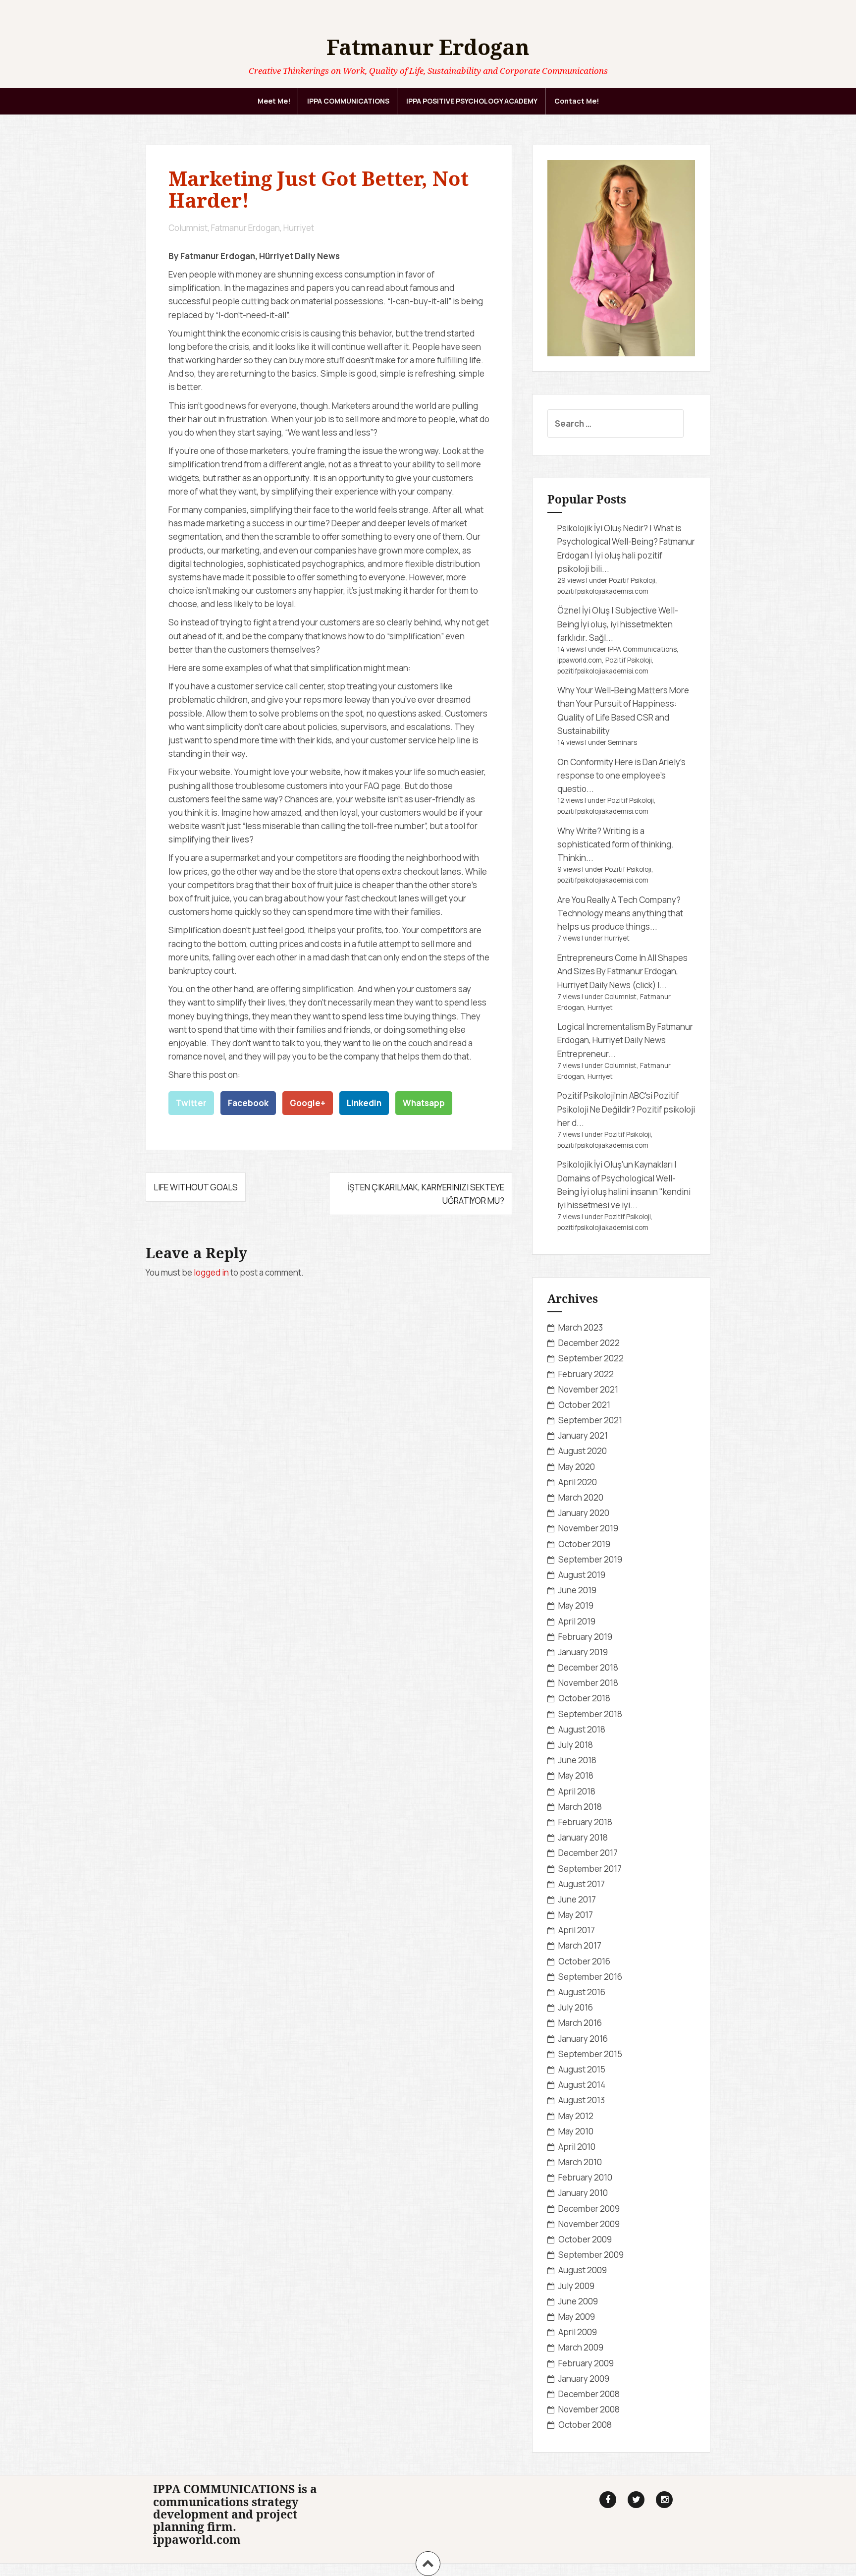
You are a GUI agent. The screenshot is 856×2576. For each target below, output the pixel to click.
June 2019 (577, 1590)
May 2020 (577, 1467)
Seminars (622, 742)
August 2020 (583, 1451)
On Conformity (585, 762)
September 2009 (591, 2255)
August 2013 (582, 2100)
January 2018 (583, 1837)
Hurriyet (299, 228)
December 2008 (589, 2394)
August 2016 (582, 1992)
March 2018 (580, 1807)
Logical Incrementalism (601, 1027)
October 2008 (585, 2425)
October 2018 (584, 1698)
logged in (211, 1272)
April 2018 (577, 1791)
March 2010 (580, 2162)
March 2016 (580, 2023)
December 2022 (589, 1343)
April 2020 (578, 1482)
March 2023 (581, 1327)
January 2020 (584, 1513)
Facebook (248, 1103)
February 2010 (585, 2177)
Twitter (191, 1103)
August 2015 (582, 2069)
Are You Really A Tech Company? (619, 900)
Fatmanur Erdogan (428, 47)
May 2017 (576, 1915)
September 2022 (591, 1358)
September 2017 (590, 1869)
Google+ (308, 1103)
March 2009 (581, 2347)
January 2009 (584, 2379)
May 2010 (576, 2131)
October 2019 (584, 1544)
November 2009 (589, 2224)
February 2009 (586, 2363)
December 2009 (589, 2209)
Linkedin (364, 1103)
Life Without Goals (196, 1187)
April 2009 (578, 2332)
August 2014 (582, 2085)
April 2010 (577, 2147)
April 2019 (577, 1621)
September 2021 (590, 1420)
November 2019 (588, 1528)
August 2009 (583, 2270)
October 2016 (584, 1961)
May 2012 (576, 2116)
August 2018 (582, 1729)
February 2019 (585, 1637)
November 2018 (588, 1683)
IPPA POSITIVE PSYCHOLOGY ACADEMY (472, 101)
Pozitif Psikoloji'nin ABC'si (605, 1095)
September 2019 (590, 1559)
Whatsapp (424, 1103)
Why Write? (579, 831)
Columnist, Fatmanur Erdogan (224, 228)
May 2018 (576, 1775)
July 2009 (576, 2286)
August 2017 (582, 1884)
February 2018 (585, 1822)
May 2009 (577, 2317)
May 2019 (576, 1605)
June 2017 (577, 1899)
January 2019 (583, 1652)
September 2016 (590, 1977)
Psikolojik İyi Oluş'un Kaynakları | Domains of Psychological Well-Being (617, 1178)
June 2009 (578, 2301)
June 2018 (577, 1760)
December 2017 (588, 1853)
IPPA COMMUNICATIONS (348, 101)
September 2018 (590, 1714)
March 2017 (580, 1945)
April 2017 (577, 1930)
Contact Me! (577, 101)
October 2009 (585, 2239)
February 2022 (586, 1374)
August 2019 (582, 1575)
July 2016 (576, 2007)
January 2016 (583, 2039)
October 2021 (584, 1405)
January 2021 (583, 1435)
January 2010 (583, 2193)
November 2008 (589, 2409)
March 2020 (581, 1497)
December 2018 (588, 1667)
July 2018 (576, 1745)
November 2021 (588, 1389)
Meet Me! (274, 101)
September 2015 (590, 2054)
